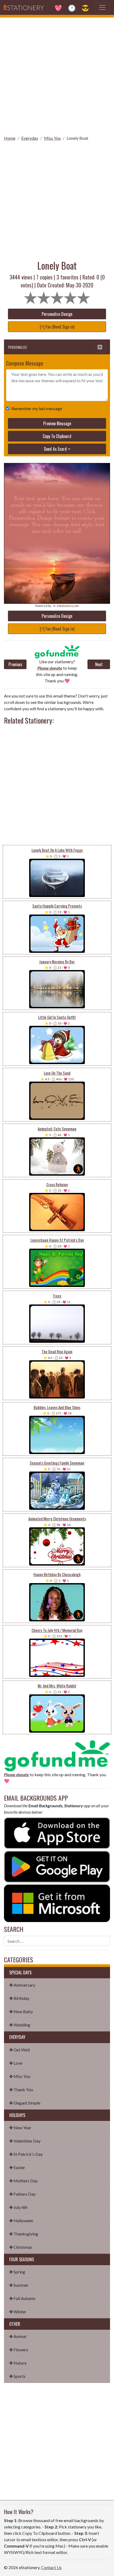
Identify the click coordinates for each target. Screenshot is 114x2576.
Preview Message (57, 423)
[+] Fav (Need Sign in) (57, 327)
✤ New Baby (21, 2011)
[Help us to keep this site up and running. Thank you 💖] (57, 1755)
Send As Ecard (55, 449)
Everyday (30, 138)
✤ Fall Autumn (22, 2298)
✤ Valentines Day (25, 2141)
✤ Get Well (19, 2050)
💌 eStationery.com (66, 606)
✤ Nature (18, 2363)
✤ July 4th (18, 2207)
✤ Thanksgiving (24, 2234)
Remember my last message (37, 408)
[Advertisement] (57, 75)
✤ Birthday (19, 1998)
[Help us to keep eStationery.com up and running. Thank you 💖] (57, 652)
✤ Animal (18, 2336)
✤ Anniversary (22, 1985)
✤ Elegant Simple (25, 2103)
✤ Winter (18, 2312)
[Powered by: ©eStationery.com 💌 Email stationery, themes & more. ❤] (57, 478)
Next (99, 664)
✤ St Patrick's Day (26, 2154)
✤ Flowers (19, 2350)
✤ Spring (17, 2272)
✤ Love (16, 2063)
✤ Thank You (21, 2090)
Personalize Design (57, 314)
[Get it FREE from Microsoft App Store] (57, 1903)
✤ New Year (20, 2127)
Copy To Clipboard (57, 436)
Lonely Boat (77, 138)
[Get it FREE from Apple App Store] (57, 1832)
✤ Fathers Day (22, 2194)
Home (10, 138)
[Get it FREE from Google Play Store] (57, 1866)
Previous (15, 664)
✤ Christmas (21, 2247)
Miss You (52, 138)
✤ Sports (17, 2376)
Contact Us (51, 2567)
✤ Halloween (21, 2220)
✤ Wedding (20, 2025)
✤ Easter (17, 2167)
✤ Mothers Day (23, 2181)
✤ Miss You (20, 2076)
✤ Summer (19, 2285)
